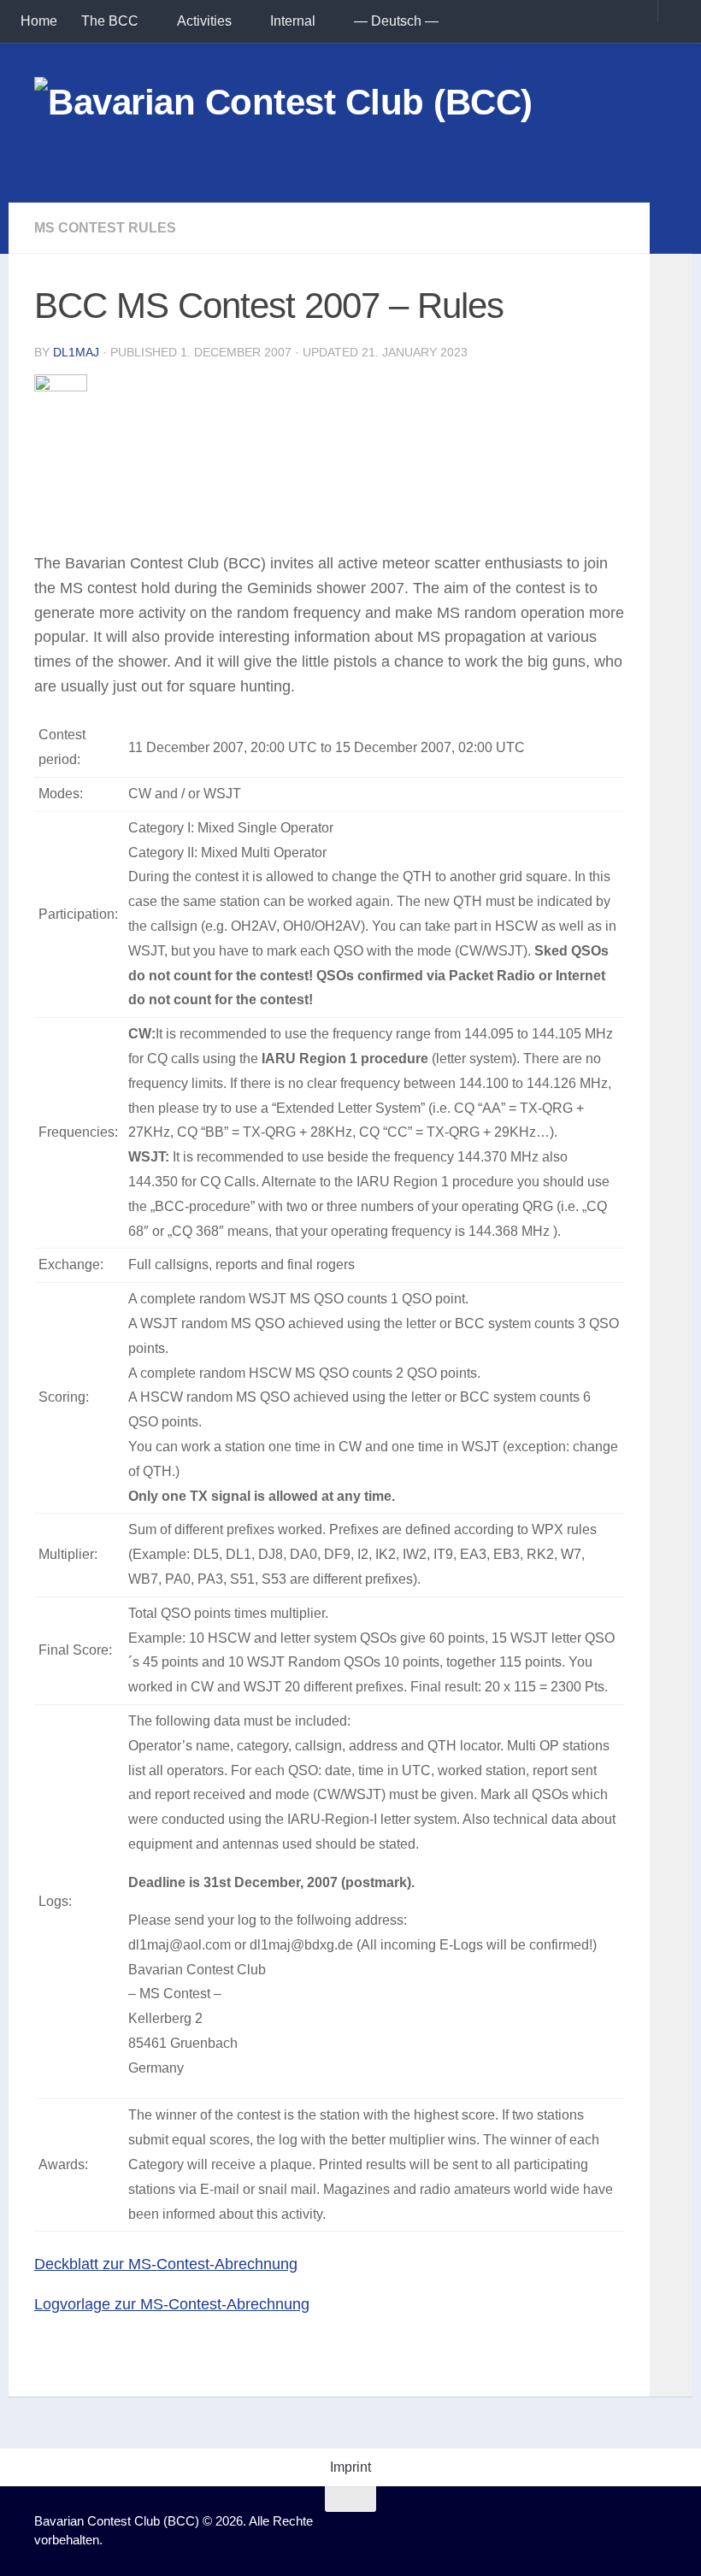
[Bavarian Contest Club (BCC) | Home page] (283, 123)
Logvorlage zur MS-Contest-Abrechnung (172, 2304)
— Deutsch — (396, 21)
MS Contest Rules (105, 228)
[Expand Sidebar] (671, 228)
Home (39, 21)
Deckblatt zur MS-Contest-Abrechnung (166, 2264)
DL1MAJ (76, 352)
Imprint (350, 2467)
